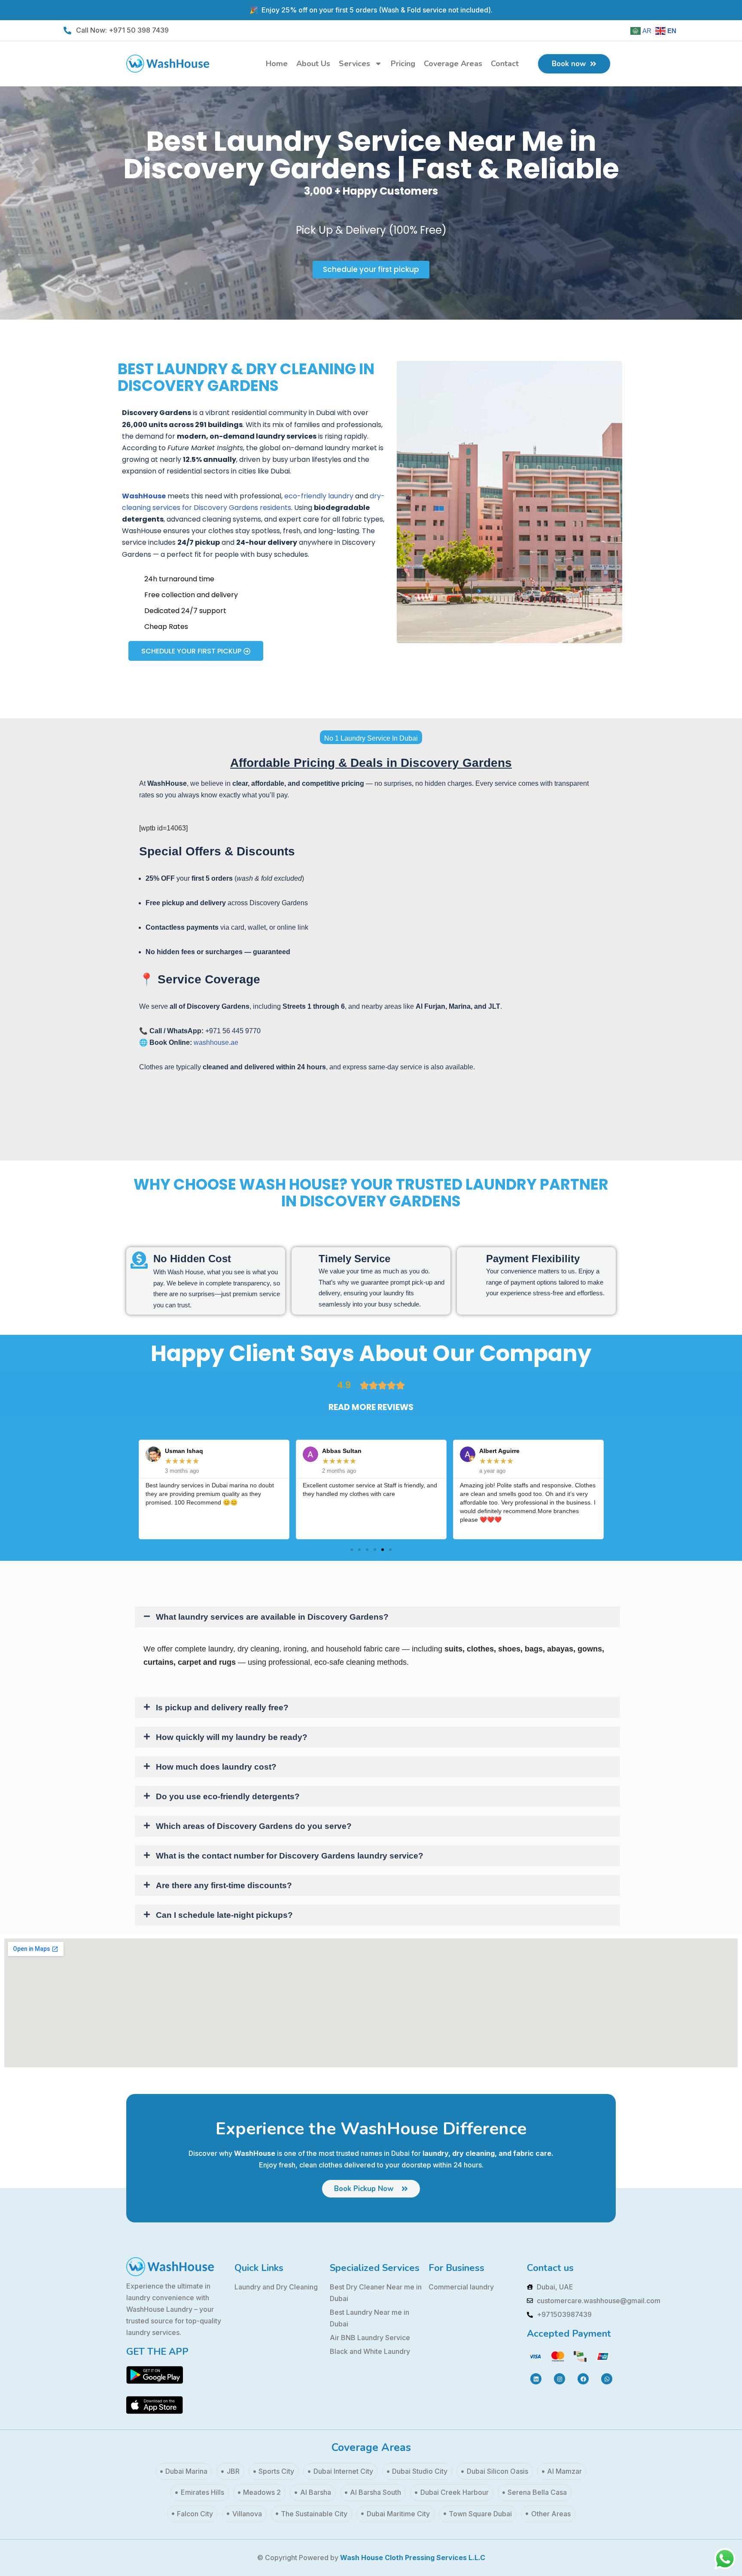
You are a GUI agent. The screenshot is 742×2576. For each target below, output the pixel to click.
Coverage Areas (453, 64)
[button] (352, 1550)
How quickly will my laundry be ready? (232, 1737)
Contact (505, 64)
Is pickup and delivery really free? (222, 1708)
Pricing (403, 64)
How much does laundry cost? (216, 1767)
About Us (313, 64)
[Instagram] (560, 2379)
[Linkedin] (536, 2379)
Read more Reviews (371, 1407)
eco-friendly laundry (319, 496)
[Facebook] (583, 2379)
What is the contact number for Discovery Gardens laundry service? (290, 1856)
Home (277, 64)
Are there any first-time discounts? (224, 1885)
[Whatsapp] (607, 2379)
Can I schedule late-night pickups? (224, 1915)
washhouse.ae (216, 1042)
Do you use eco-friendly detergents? (228, 1796)
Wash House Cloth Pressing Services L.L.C (413, 2558)
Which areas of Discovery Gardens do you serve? (254, 1826)
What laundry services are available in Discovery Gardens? (272, 1617)
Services (354, 64)
